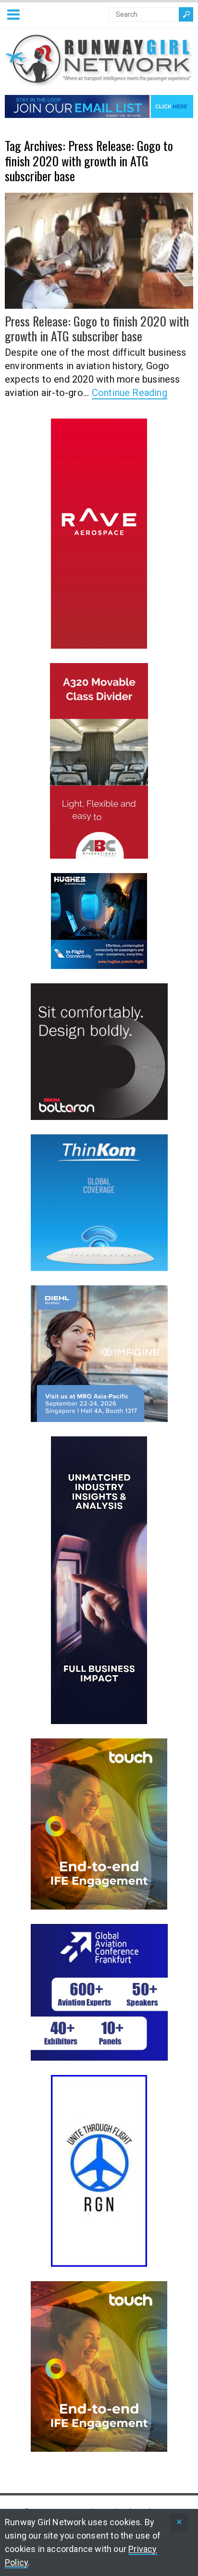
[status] (179, 2523)
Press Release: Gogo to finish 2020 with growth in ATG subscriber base (97, 328)
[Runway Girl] (99, 81)
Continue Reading (130, 393)
